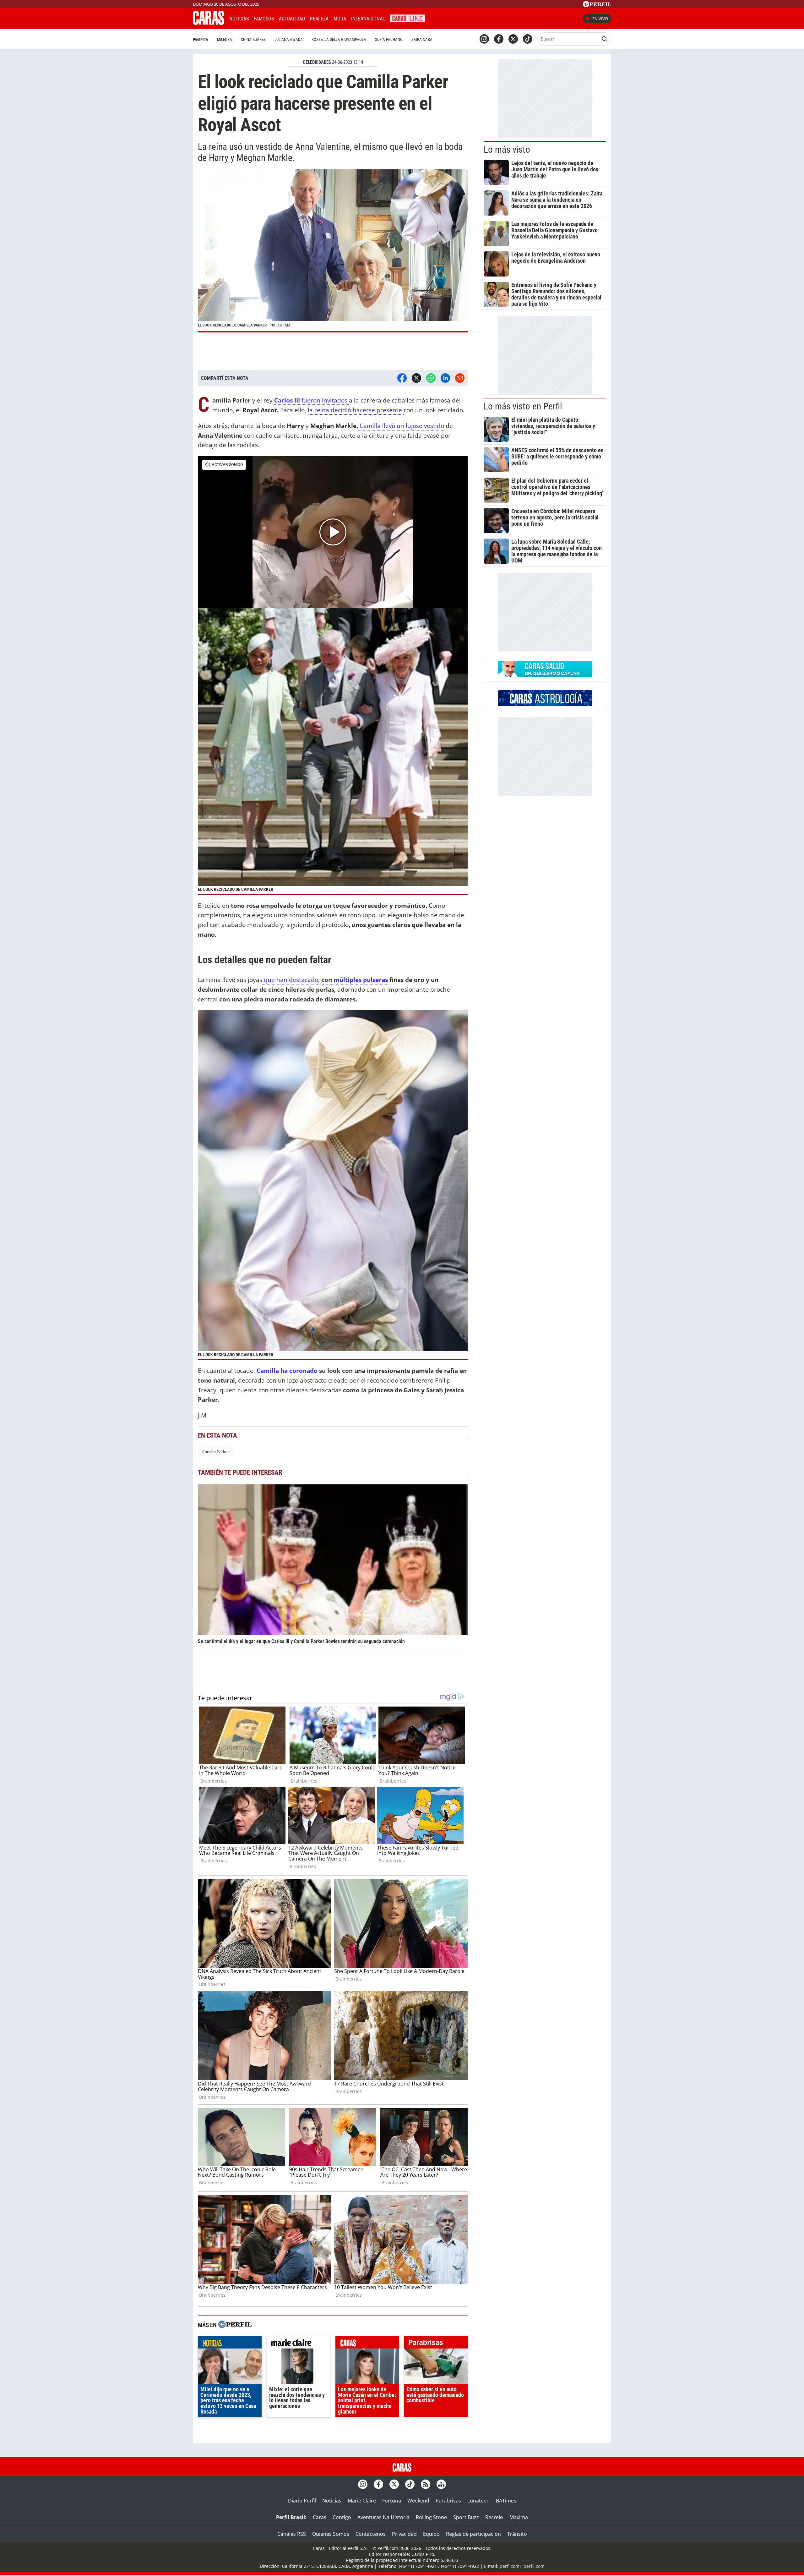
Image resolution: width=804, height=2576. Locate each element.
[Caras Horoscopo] (545, 704)
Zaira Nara (422, 39)
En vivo (600, 19)
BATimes (506, 2501)
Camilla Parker (216, 1452)
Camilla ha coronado (287, 1370)
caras (367, 2344)
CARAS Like (407, 18)
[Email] (460, 378)
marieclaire (299, 2344)
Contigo (342, 2517)
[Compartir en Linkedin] (445, 378)
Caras (320, 2517)
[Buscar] (605, 39)
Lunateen (478, 2501)
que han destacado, (292, 980)
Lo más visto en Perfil (523, 406)
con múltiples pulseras (355, 980)
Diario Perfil (302, 2501)
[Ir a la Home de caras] (209, 23)
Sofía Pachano (389, 39)
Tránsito (517, 2534)
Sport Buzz (466, 2517)
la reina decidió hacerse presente (356, 410)
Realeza (319, 19)
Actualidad (292, 19)
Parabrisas (448, 2501)
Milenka (225, 39)
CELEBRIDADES (317, 62)
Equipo (431, 2534)
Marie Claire (362, 2501)
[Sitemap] (441, 2484)
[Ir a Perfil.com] (597, 5)
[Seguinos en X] (513, 39)
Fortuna (392, 2501)
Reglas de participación (473, 2534)
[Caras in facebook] (499, 39)
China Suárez (253, 39)
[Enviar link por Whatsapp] (431, 378)
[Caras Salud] (545, 675)
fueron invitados (312, 400)
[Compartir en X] (416, 378)
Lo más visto (507, 150)
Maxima (519, 2517)
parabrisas (436, 2344)
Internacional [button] (368, 19)
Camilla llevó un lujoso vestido (402, 426)
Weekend (418, 2501)
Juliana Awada (289, 39)
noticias (230, 2344)
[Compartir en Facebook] (402, 378)
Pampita (201, 39)
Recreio (494, 2517)
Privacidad (404, 2534)
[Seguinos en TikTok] (528, 39)
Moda (340, 19)
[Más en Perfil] (235, 2325)
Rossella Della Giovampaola (339, 39)
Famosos (264, 19)
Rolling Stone (431, 2517)
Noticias (239, 19)
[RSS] (426, 2484)
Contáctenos (371, 2534)
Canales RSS (292, 2534)
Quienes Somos (331, 2534)
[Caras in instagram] (484, 39)
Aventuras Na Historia (383, 2517)
